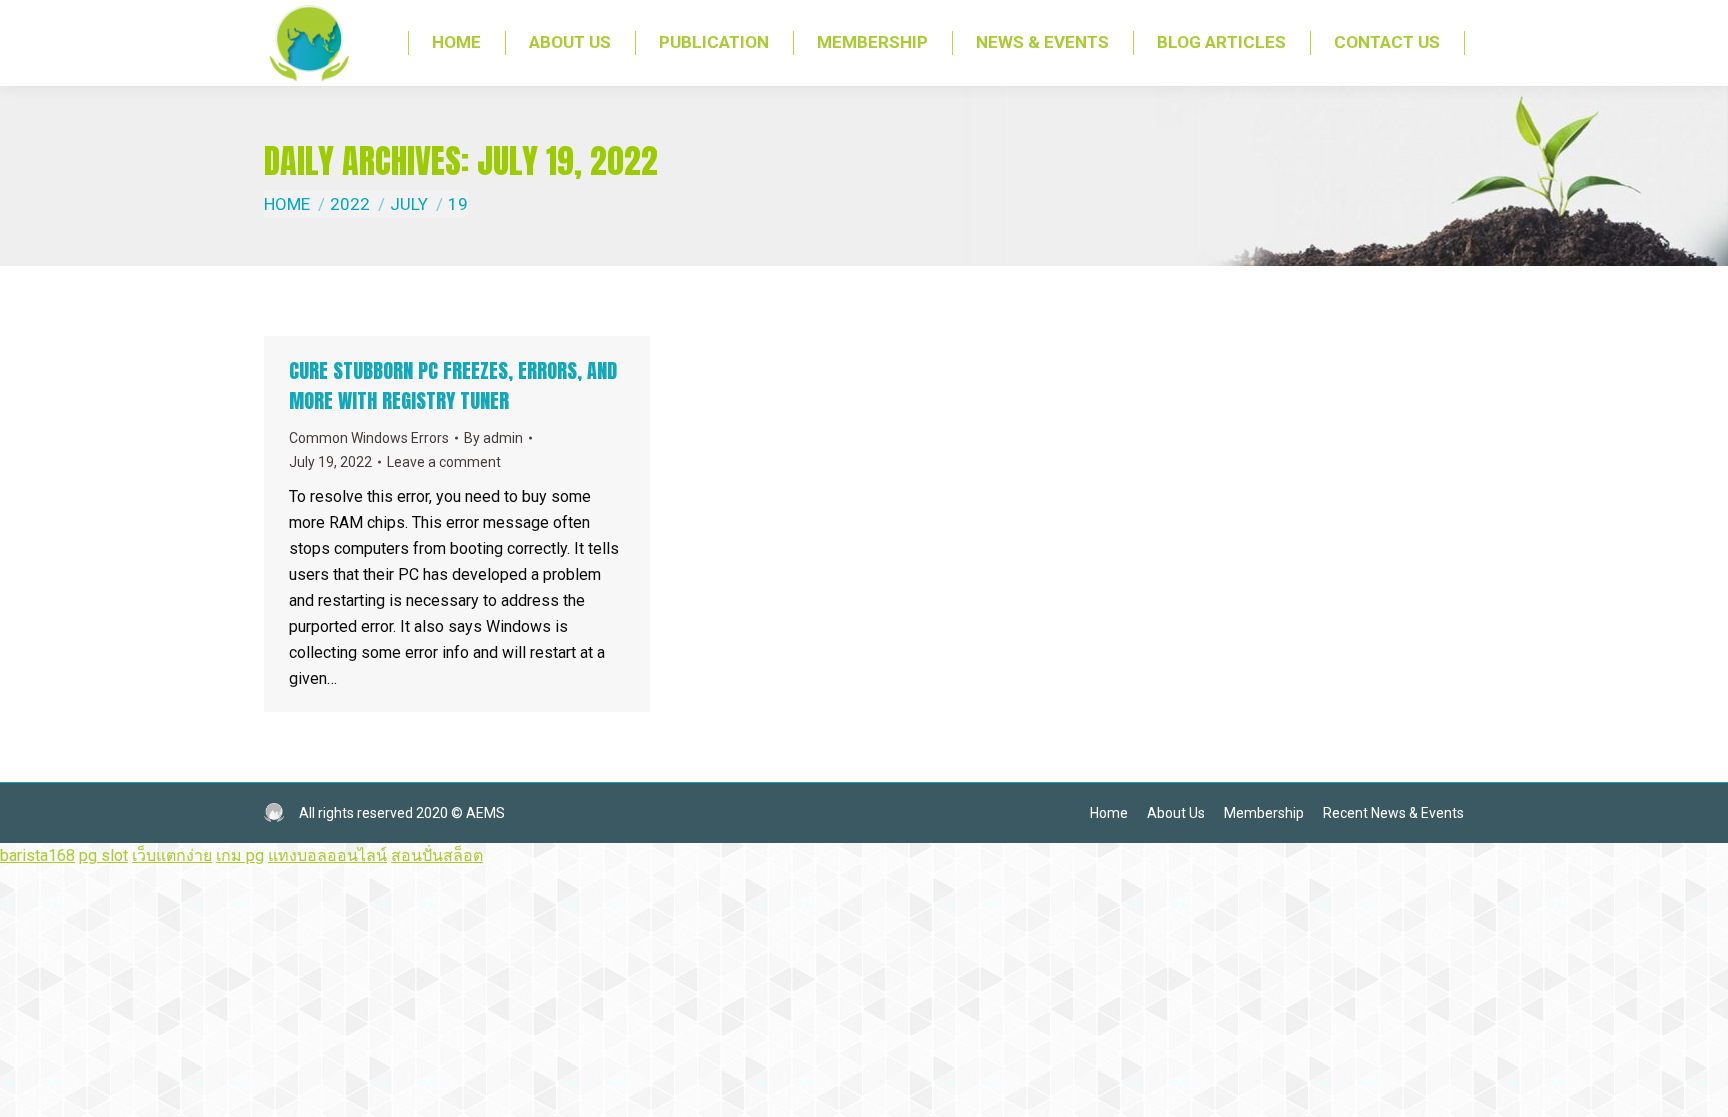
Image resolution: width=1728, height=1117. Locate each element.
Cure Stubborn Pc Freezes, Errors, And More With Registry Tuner (453, 385)
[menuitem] (456, 43)
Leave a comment (444, 462)
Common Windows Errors (369, 438)
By (493, 438)
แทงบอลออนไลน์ (327, 855)
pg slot (103, 855)
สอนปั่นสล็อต (437, 855)
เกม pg (240, 855)
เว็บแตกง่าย (172, 855)
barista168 (37, 855)
